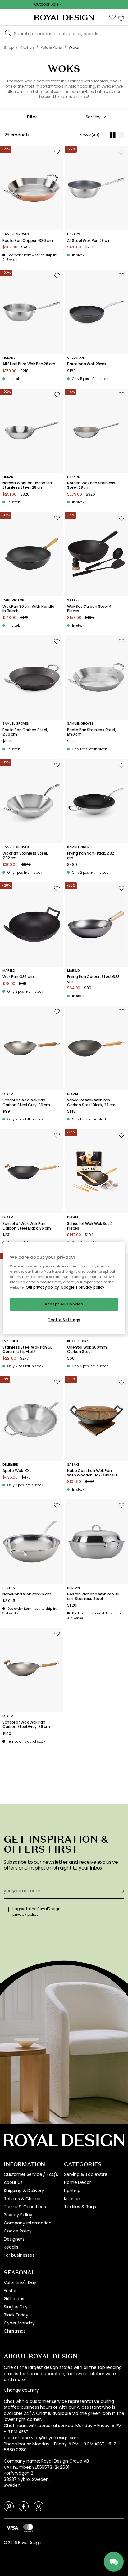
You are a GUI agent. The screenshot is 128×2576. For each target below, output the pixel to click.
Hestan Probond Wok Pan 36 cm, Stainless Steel (93, 1597)
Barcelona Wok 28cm (87, 364)
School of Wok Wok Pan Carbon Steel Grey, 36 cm (26, 1725)
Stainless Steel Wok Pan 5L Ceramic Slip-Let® (27, 1350)
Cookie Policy (18, 2231)
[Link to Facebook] (24, 2506)
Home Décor (77, 2182)
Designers (14, 2239)
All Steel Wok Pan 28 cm (89, 241)
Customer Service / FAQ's (31, 2174)
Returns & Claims (22, 2199)
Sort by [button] (93, 117)
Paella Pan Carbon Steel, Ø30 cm (25, 732)
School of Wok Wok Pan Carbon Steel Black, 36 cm (27, 1226)
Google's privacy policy (82, 1287)
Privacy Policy (18, 2215)
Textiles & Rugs (80, 2207)
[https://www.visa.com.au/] (12, 2528)
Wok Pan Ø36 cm (18, 977)
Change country (21, 2390)
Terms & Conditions (25, 2207)
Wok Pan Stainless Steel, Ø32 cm (25, 856)
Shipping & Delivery (24, 2191)
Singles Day (16, 2307)
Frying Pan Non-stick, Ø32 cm (91, 856)
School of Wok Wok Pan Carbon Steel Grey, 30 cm (26, 1103)
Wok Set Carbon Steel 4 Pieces (89, 609)
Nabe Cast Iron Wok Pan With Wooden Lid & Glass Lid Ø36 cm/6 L (93, 1473)
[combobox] (96, 117)
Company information (28, 2223)
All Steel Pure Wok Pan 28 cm (29, 364)
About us (13, 2182)
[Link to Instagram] (39, 2506)
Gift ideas (14, 2299)
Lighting (72, 2191)
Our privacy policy (42, 1287)
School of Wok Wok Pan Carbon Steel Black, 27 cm (91, 1103)
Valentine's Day (20, 2283)
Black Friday (16, 2315)
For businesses (19, 2255)
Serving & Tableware (86, 2174)
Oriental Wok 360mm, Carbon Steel (87, 1350)
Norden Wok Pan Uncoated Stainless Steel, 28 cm (27, 485)
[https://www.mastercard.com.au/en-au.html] (28, 2528)
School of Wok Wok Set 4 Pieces (90, 1226)
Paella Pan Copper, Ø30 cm (28, 241)
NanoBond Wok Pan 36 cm (27, 1594)
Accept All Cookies (64, 1304)
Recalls (11, 2247)
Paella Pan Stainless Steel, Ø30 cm (91, 732)
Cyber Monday (19, 2323)
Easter (10, 2291)
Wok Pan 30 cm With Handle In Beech (28, 609)
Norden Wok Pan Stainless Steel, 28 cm (91, 485)
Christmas (15, 2331)
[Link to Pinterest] (9, 2506)
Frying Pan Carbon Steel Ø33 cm (93, 979)
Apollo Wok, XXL (17, 1471)
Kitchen (72, 2199)
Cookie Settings (64, 1320)
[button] (112, 17)
